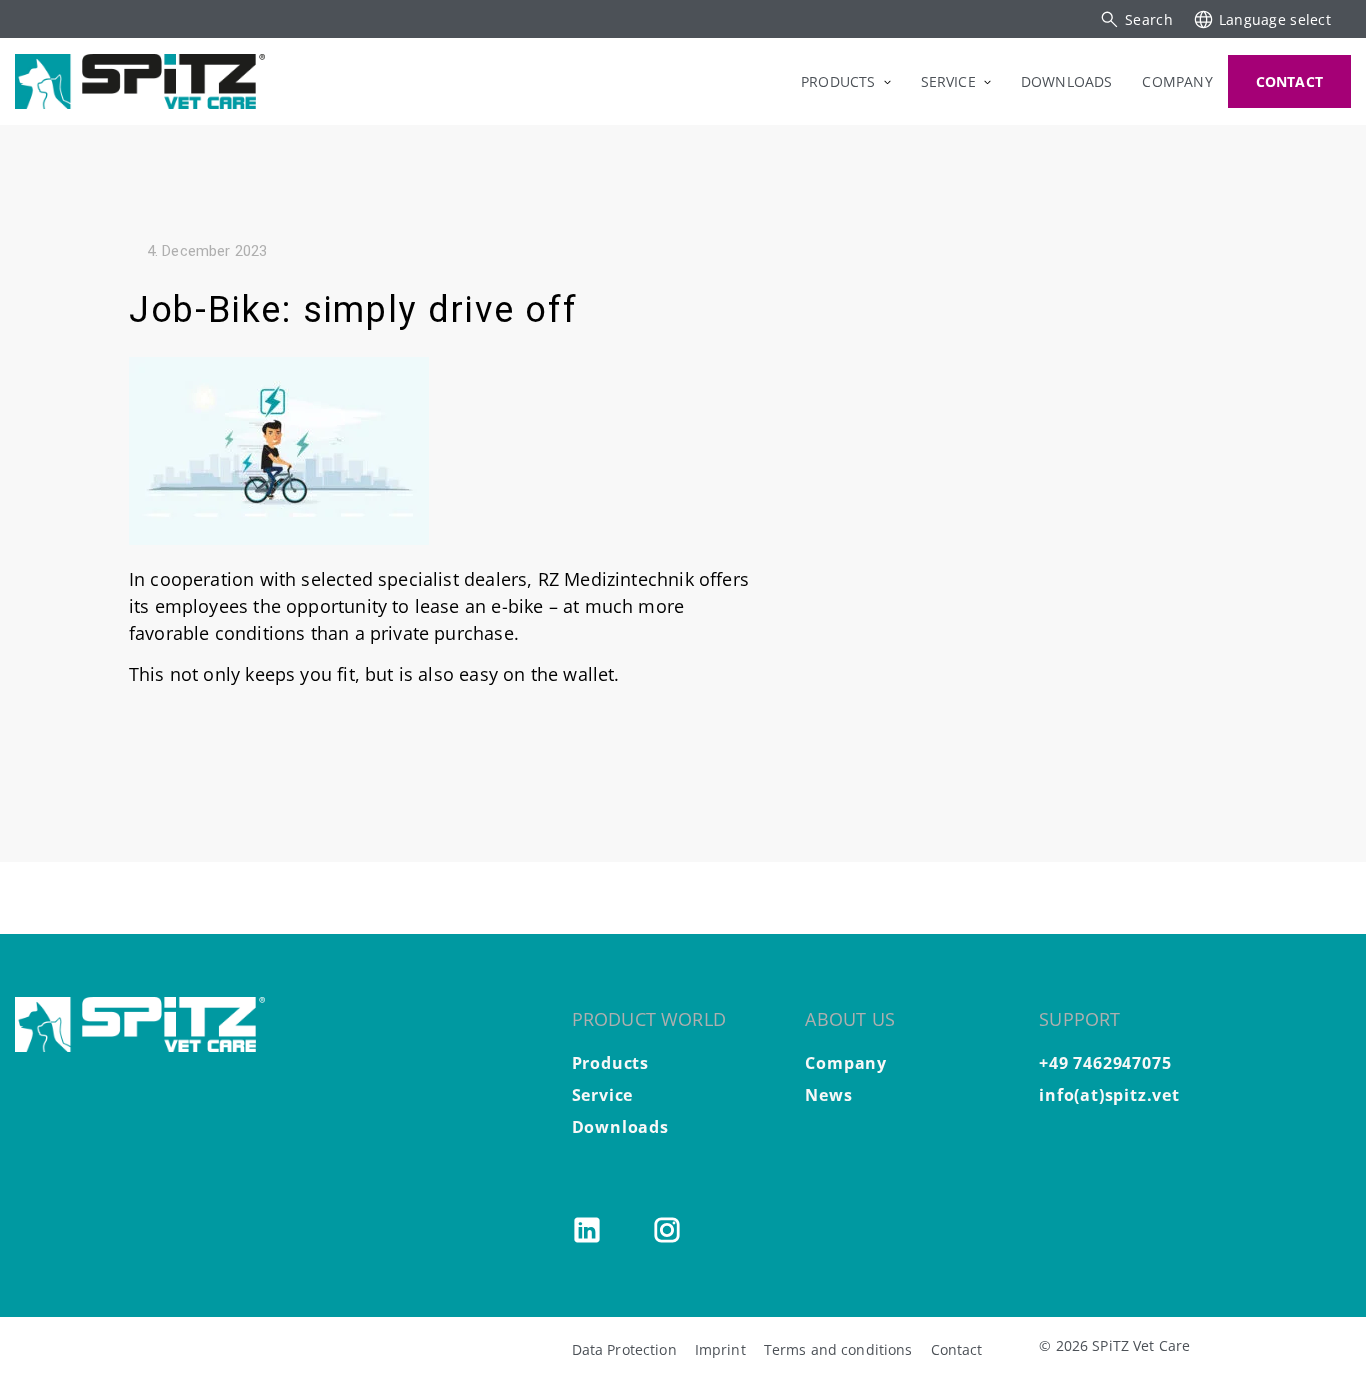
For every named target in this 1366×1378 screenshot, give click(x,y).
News (828, 1095)
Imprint (720, 1349)
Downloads (620, 1127)
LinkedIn (587, 1230)
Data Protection (624, 1349)
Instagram (667, 1230)
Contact (957, 1349)
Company (846, 1063)
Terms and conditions (838, 1349)
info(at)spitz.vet (1109, 1095)
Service (603, 1095)
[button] (1136, 19)
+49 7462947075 (1105, 1063)
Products (610, 1063)
